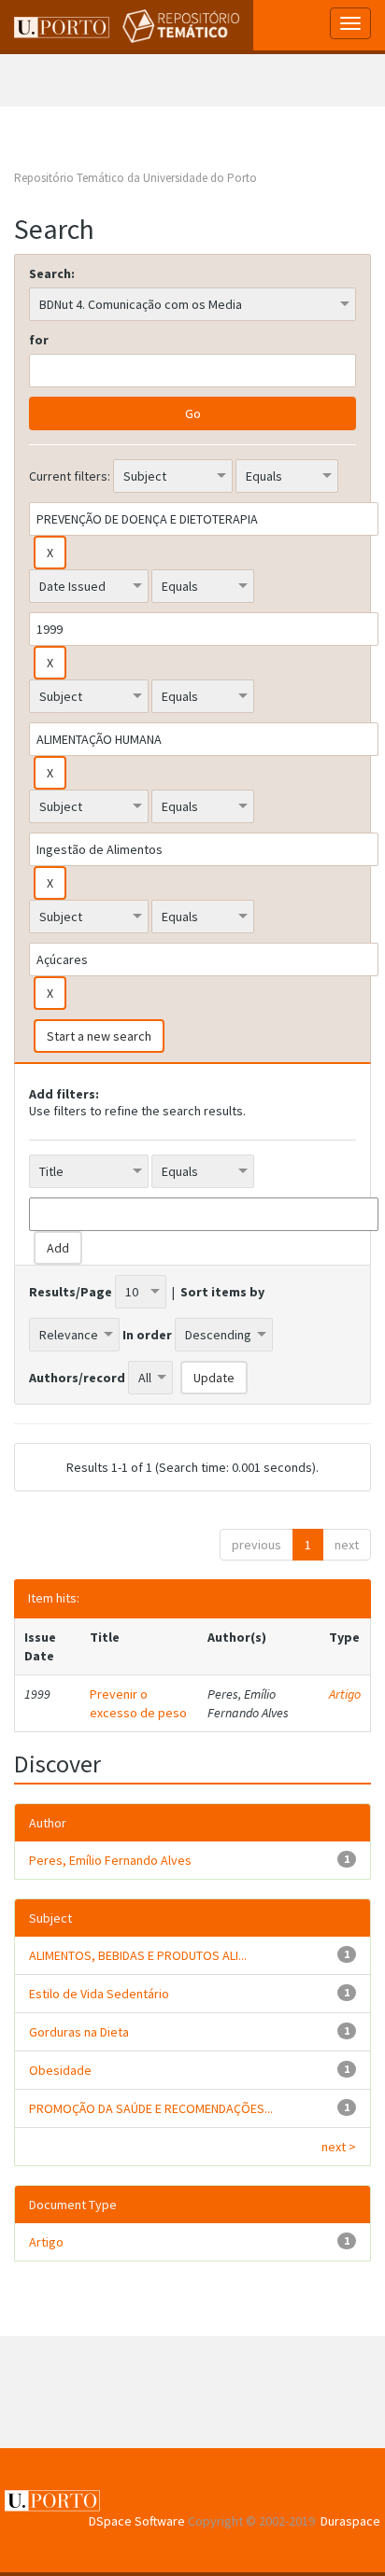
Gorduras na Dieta (79, 2032)
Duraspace (350, 2521)
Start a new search (99, 1036)
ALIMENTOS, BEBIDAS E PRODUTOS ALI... (138, 1955)
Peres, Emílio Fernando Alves (110, 1860)
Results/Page (71, 1292)
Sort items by (222, 1292)
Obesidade (60, 2070)
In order (147, 1335)
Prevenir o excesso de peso (138, 1703)
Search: (52, 273)
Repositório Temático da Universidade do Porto (135, 178)
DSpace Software (137, 2521)
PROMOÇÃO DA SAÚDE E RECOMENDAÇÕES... (151, 2108)
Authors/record (77, 1378)
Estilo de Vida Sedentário (99, 1994)
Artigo (345, 1694)
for (39, 340)
